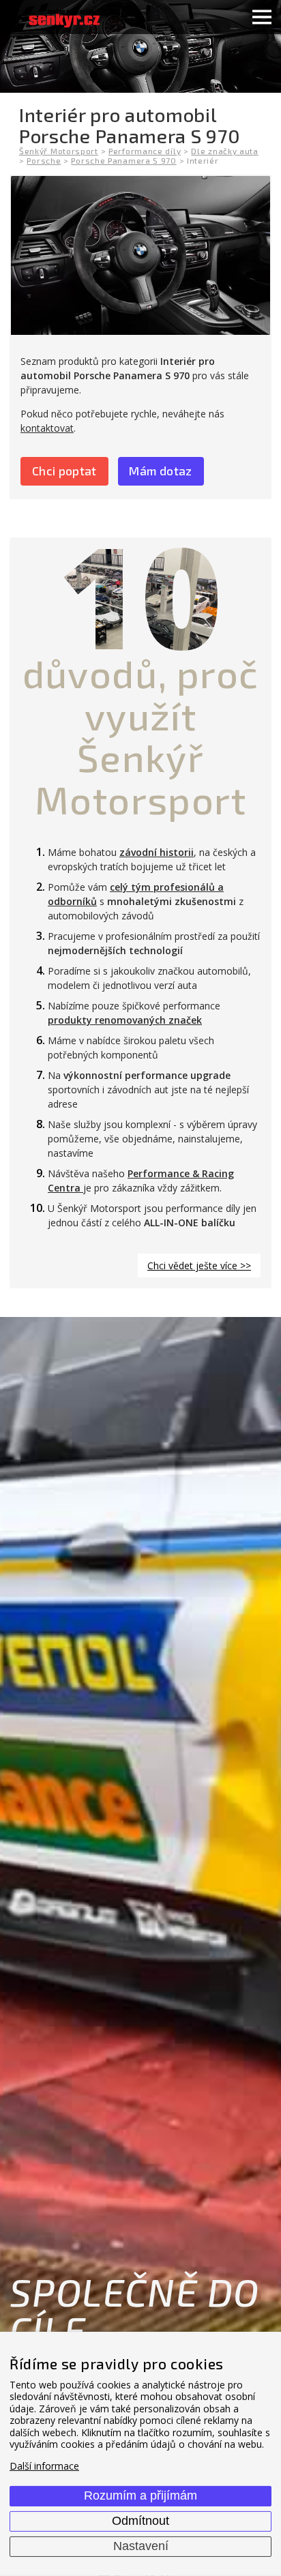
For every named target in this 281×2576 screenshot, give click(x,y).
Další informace (44, 2466)
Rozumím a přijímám (140, 2496)
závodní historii (157, 852)
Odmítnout (140, 2521)
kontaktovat (47, 428)
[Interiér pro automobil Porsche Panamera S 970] (140, 255)
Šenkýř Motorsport (59, 151)
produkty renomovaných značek (125, 1020)
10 (140, 595)
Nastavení (141, 2546)
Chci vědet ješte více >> (199, 1265)
